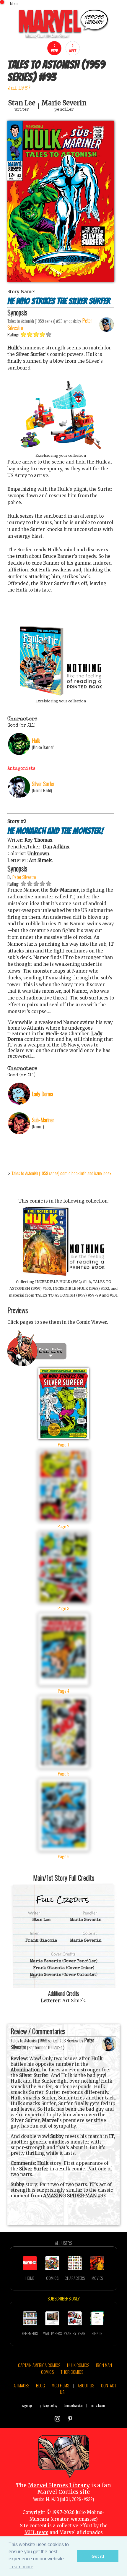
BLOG (40, 2385)
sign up (27, 2405)
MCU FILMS (60, 2385)
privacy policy (49, 2405)
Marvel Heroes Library (59, 2485)
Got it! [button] (98, 2556)
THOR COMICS (72, 2372)
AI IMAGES (21, 2385)
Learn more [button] (21, 2567)
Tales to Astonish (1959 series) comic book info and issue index (61, 1173)
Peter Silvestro (24, 877)
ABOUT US (86, 2385)
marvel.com (98, 2405)
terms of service (73, 2405)
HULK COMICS (78, 2365)
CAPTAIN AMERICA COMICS (39, 2365)
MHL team (36, 2532)
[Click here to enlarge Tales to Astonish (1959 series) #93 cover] (61, 280)
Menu (14, 3)
